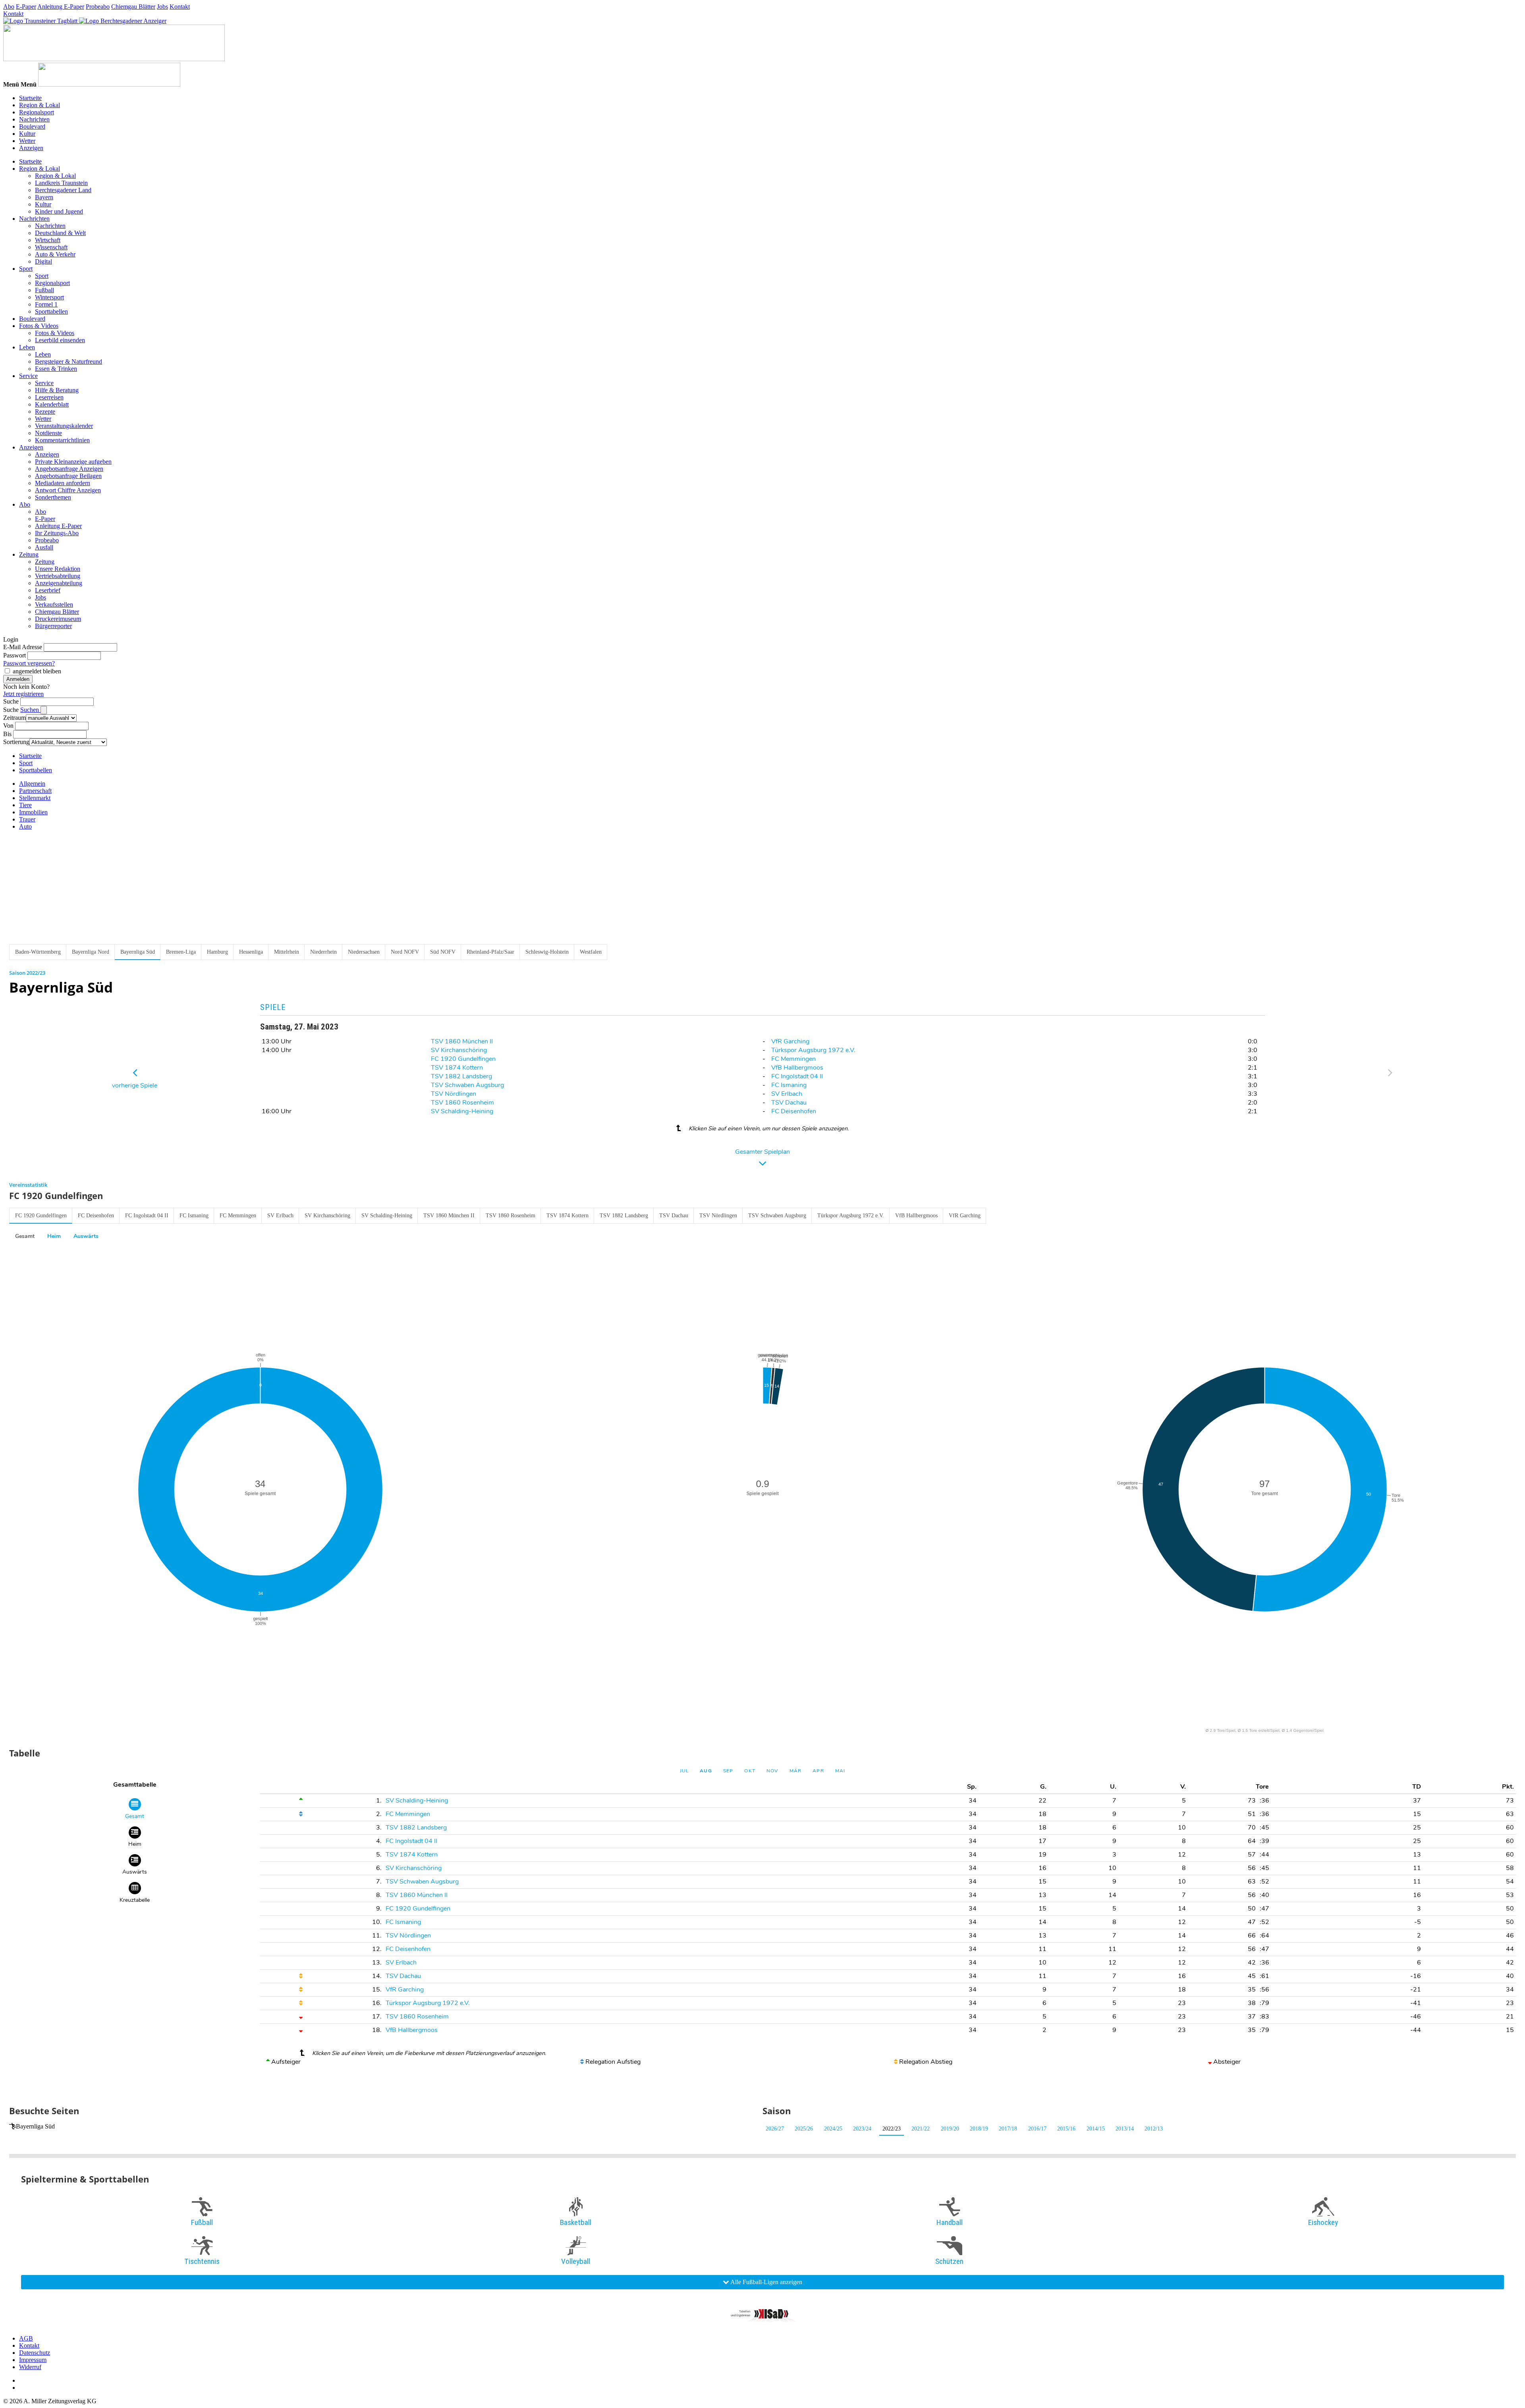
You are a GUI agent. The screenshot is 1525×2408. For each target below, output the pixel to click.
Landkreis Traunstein (61, 183)
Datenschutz (35, 2353)
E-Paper (26, 7)
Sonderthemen (53, 497)
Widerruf (30, 2367)
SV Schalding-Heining (462, 1111)
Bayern (44, 197)
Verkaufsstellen (54, 604)
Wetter (27, 141)
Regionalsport (37, 112)
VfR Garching (790, 1041)
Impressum (33, 2360)
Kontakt (180, 7)
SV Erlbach (787, 1094)
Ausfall (44, 547)
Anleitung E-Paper (61, 7)
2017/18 (1008, 2129)
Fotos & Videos (39, 326)
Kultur (27, 134)
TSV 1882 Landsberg (461, 1076)
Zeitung (29, 554)
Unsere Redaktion (58, 569)
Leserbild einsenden (60, 340)
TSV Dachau (789, 1103)
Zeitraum (14, 718)
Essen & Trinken (56, 369)
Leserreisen (49, 397)
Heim (54, 1236)
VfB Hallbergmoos (797, 1068)
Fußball (44, 290)
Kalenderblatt (52, 404)
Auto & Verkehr (55, 254)
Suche (11, 701)
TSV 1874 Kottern (457, 1068)
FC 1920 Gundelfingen (463, 1059)
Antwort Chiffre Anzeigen (68, 490)
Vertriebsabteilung (58, 576)
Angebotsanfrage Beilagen (68, 476)
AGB (26, 2338)
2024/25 (833, 2129)
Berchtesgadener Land (63, 190)
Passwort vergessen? (29, 663)
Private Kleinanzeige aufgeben (73, 462)
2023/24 (862, 2129)
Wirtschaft (48, 240)
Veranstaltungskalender (64, 426)
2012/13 (1154, 2129)
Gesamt (25, 1236)
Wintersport (49, 297)
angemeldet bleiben (37, 671)
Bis (7, 734)
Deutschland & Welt (60, 233)
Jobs (162, 7)
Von (8, 726)
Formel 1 (46, 304)
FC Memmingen (793, 1059)
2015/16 (1066, 2129)
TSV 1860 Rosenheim (462, 1103)
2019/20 (950, 2129)
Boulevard (32, 126)
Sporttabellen (51, 311)
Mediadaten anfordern (63, 483)
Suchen (30, 710)
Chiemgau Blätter (133, 7)
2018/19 (979, 2129)
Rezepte (45, 412)
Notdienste (48, 433)
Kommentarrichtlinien (62, 440)
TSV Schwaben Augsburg (467, 1085)
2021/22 (921, 2129)
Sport (26, 269)
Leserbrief (48, 590)
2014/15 (1096, 2129)
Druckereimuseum (58, 619)
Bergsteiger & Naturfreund (69, 361)
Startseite (30, 98)
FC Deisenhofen (794, 1111)
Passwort (14, 655)
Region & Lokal (40, 105)
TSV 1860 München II (462, 1041)
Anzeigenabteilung (59, 583)
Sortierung (16, 742)
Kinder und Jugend (59, 211)
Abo (9, 7)
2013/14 (1125, 2129)
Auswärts (86, 1236)
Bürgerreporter (53, 626)
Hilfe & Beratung (57, 390)
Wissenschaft (51, 247)
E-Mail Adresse (23, 647)
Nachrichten (34, 119)
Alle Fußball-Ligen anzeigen (766, 2282)
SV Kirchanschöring (459, 1050)
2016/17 (1037, 2129)
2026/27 (775, 2129)
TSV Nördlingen (454, 1094)
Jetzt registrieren (23, 694)
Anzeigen (31, 148)
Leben (27, 347)
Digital (43, 261)
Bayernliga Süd (35, 2126)
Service (28, 376)
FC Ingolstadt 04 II (797, 1076)
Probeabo (98, 7)
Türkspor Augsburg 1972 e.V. (813, 1050)
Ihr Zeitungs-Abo (57, 533)
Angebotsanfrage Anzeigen (69, 469)
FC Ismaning (789, 1085)
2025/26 (804, 2129)
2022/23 (892, 2129)
